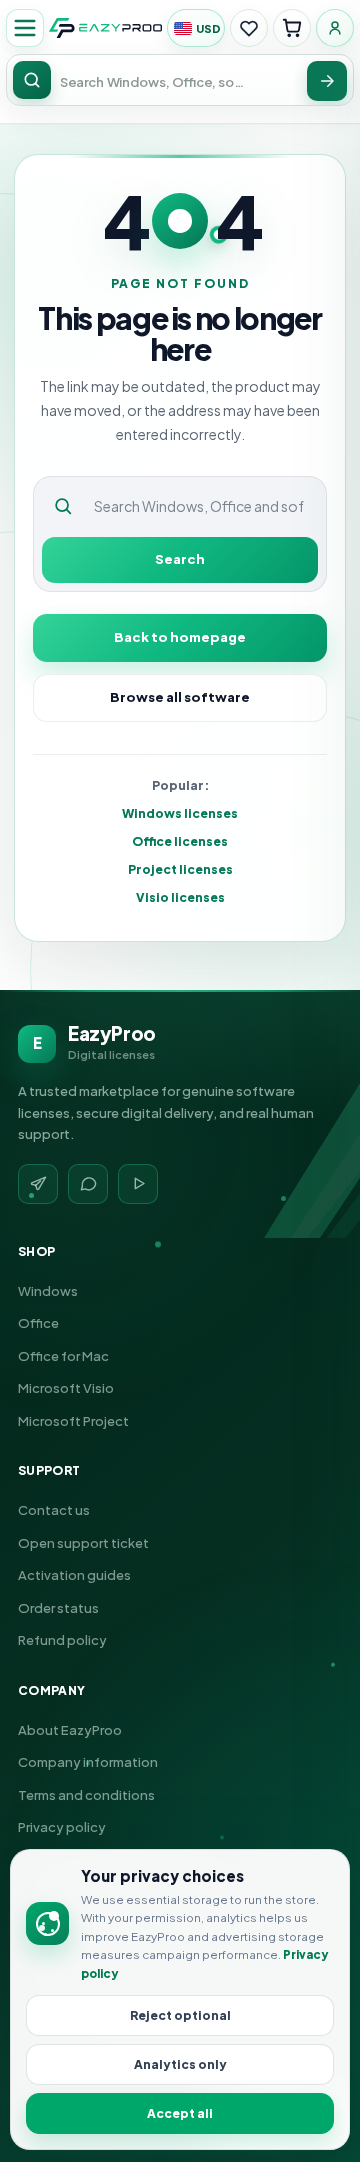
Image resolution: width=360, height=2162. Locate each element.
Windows (48, 1291)
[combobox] (154, 81)
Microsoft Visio (66, 1388)
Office (38, 1323)
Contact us (54, 1510)
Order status (58, 1608)
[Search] (327, 81)
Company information (88, 1762)
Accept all (180, 2113)
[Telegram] (38, 1184)
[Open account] (335, 28)
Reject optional (180, 2015)
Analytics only (180, 2064)
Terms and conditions (86, 1795)
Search (180, 559)
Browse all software (180, 697)
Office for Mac (63, 1356)
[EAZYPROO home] (105, 28)
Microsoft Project (73, 1421)
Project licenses (180, 869)
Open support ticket (83, 1543)
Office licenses (180, 841)
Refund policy (62, 1640)
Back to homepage (180, 637)
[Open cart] (292, 28)
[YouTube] (138, 1184)
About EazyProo (70, 1730)
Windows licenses (180, 813)
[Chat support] (88, 1184)
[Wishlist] (249, 28)
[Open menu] (25, 28)
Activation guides (74, 1575)
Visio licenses (180, 897)
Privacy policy (62, 1827)
